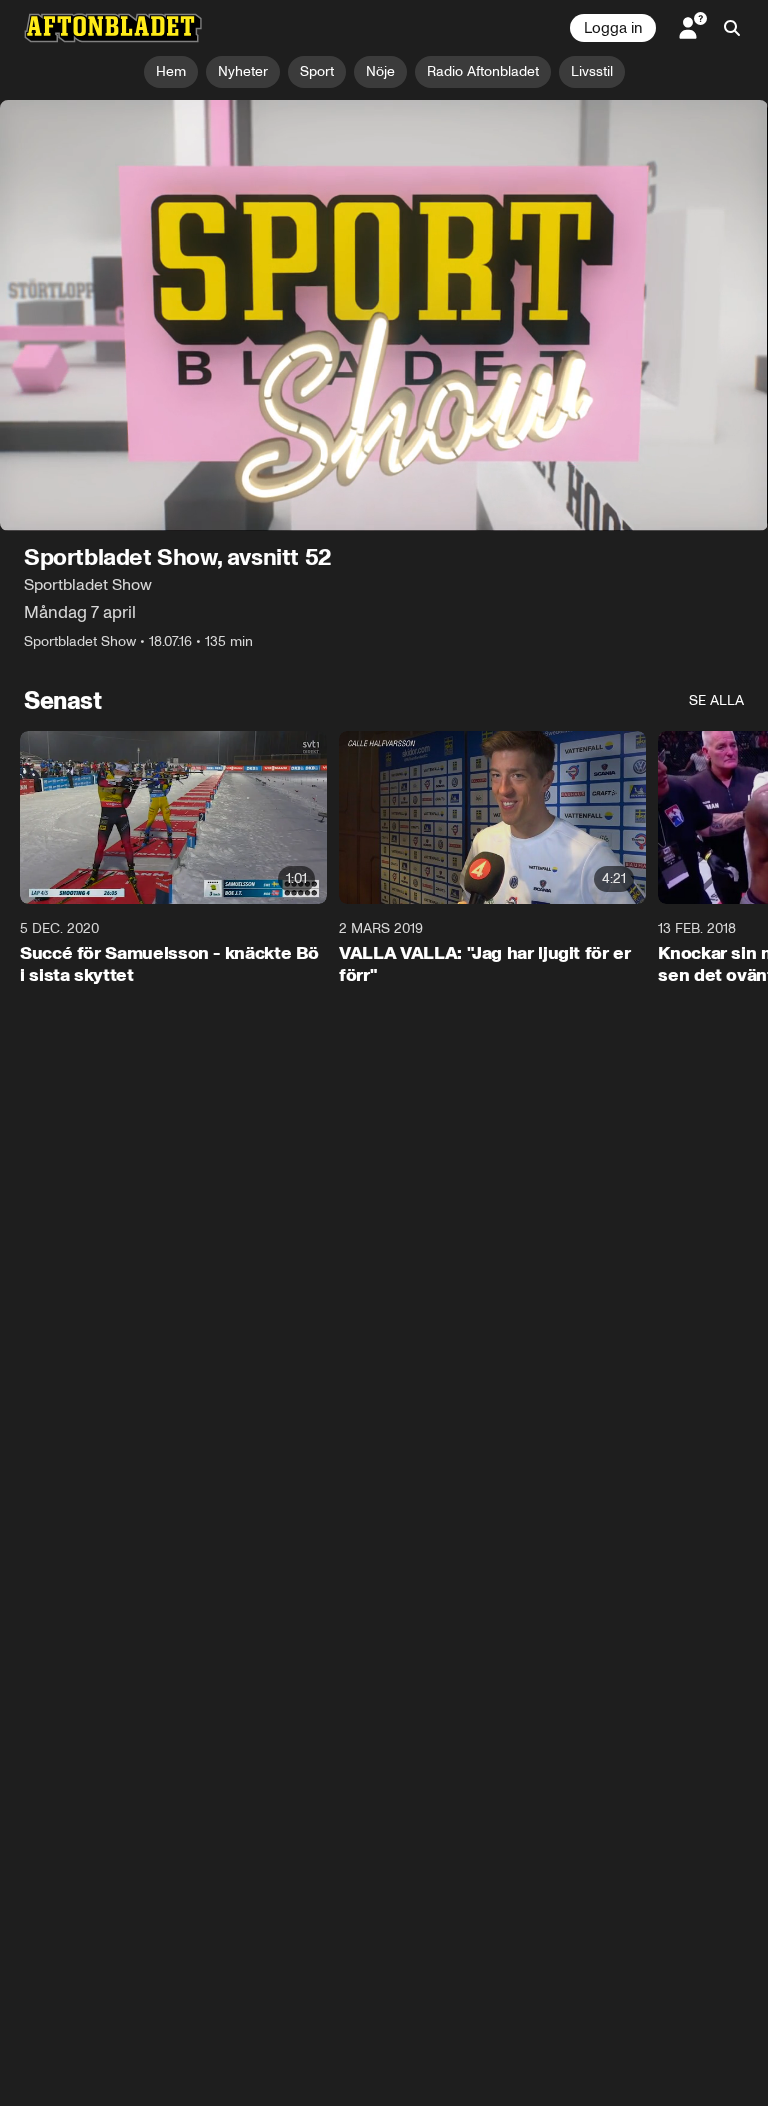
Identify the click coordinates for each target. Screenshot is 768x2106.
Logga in (613, 28)
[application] (384, 316)
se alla (716, 701)
